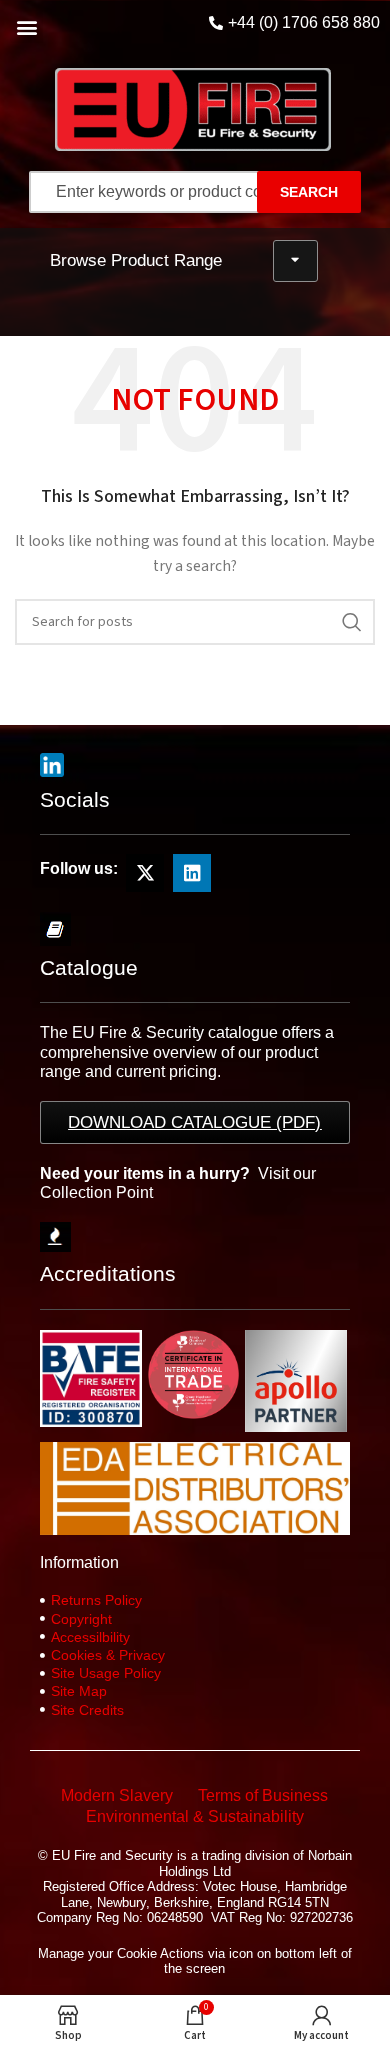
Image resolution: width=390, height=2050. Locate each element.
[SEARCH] (352, 622)
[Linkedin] (192, 873)
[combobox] (162, 192)
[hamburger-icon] (295, 261)
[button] (26, 26)
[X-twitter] (145, 873)
